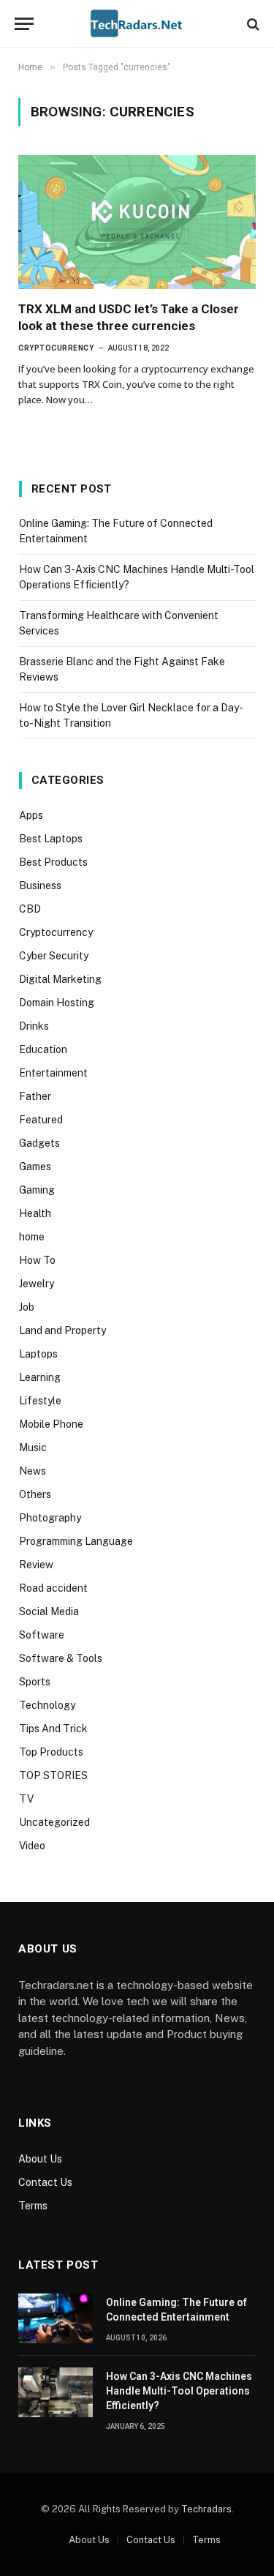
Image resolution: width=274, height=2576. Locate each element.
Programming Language (76, 1541)
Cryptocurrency (56, 932)
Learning (40, 1377)
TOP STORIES (53, 1775)
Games (35, 1167)
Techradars (206, 2509)
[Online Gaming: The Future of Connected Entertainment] (56, 2318)
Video (32, 1846)
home (32, 1237)
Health (35, 1213)
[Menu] (24, 24)
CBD (30, 909)
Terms (33, 2206)
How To (37, 1260)
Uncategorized (54, 1822)
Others (35, 1494)
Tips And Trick (53, 1729)
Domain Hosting (57, 1003)
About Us (40, 2159)
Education (43, 1049)
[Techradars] (137, 24)
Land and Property (62, 1330)
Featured (41, 1120)
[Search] (252, 24)
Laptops (38, 1354)
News (33, 1471)
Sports (35, 1682)
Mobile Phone (51, 1424)
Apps (31, 815)
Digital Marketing (60, 979)
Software (42, 1635)
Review (36, 1565)
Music (33, 1448)
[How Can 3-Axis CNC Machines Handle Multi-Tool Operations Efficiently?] (56, 2392)
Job (27, 1307)
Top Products (51, 1752)
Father (35, 1096)
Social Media (49, 1611)
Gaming (37, 1190)
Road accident (53, 1588)
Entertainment (53, 1073)
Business (40, 885)
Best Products (53, 862)
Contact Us (45, 2182)
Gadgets (39, 1143)
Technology (47, 1705)
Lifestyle (40, 1401)
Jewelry (37, 1284)
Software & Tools (61, 1658)
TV (26, 1799)
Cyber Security (54, 956)
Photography (50, 1518)
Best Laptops (51, 839)
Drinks (34, 1026)
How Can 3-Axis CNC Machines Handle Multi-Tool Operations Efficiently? (179, 2391)
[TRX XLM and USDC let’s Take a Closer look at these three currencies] (137, 222)
